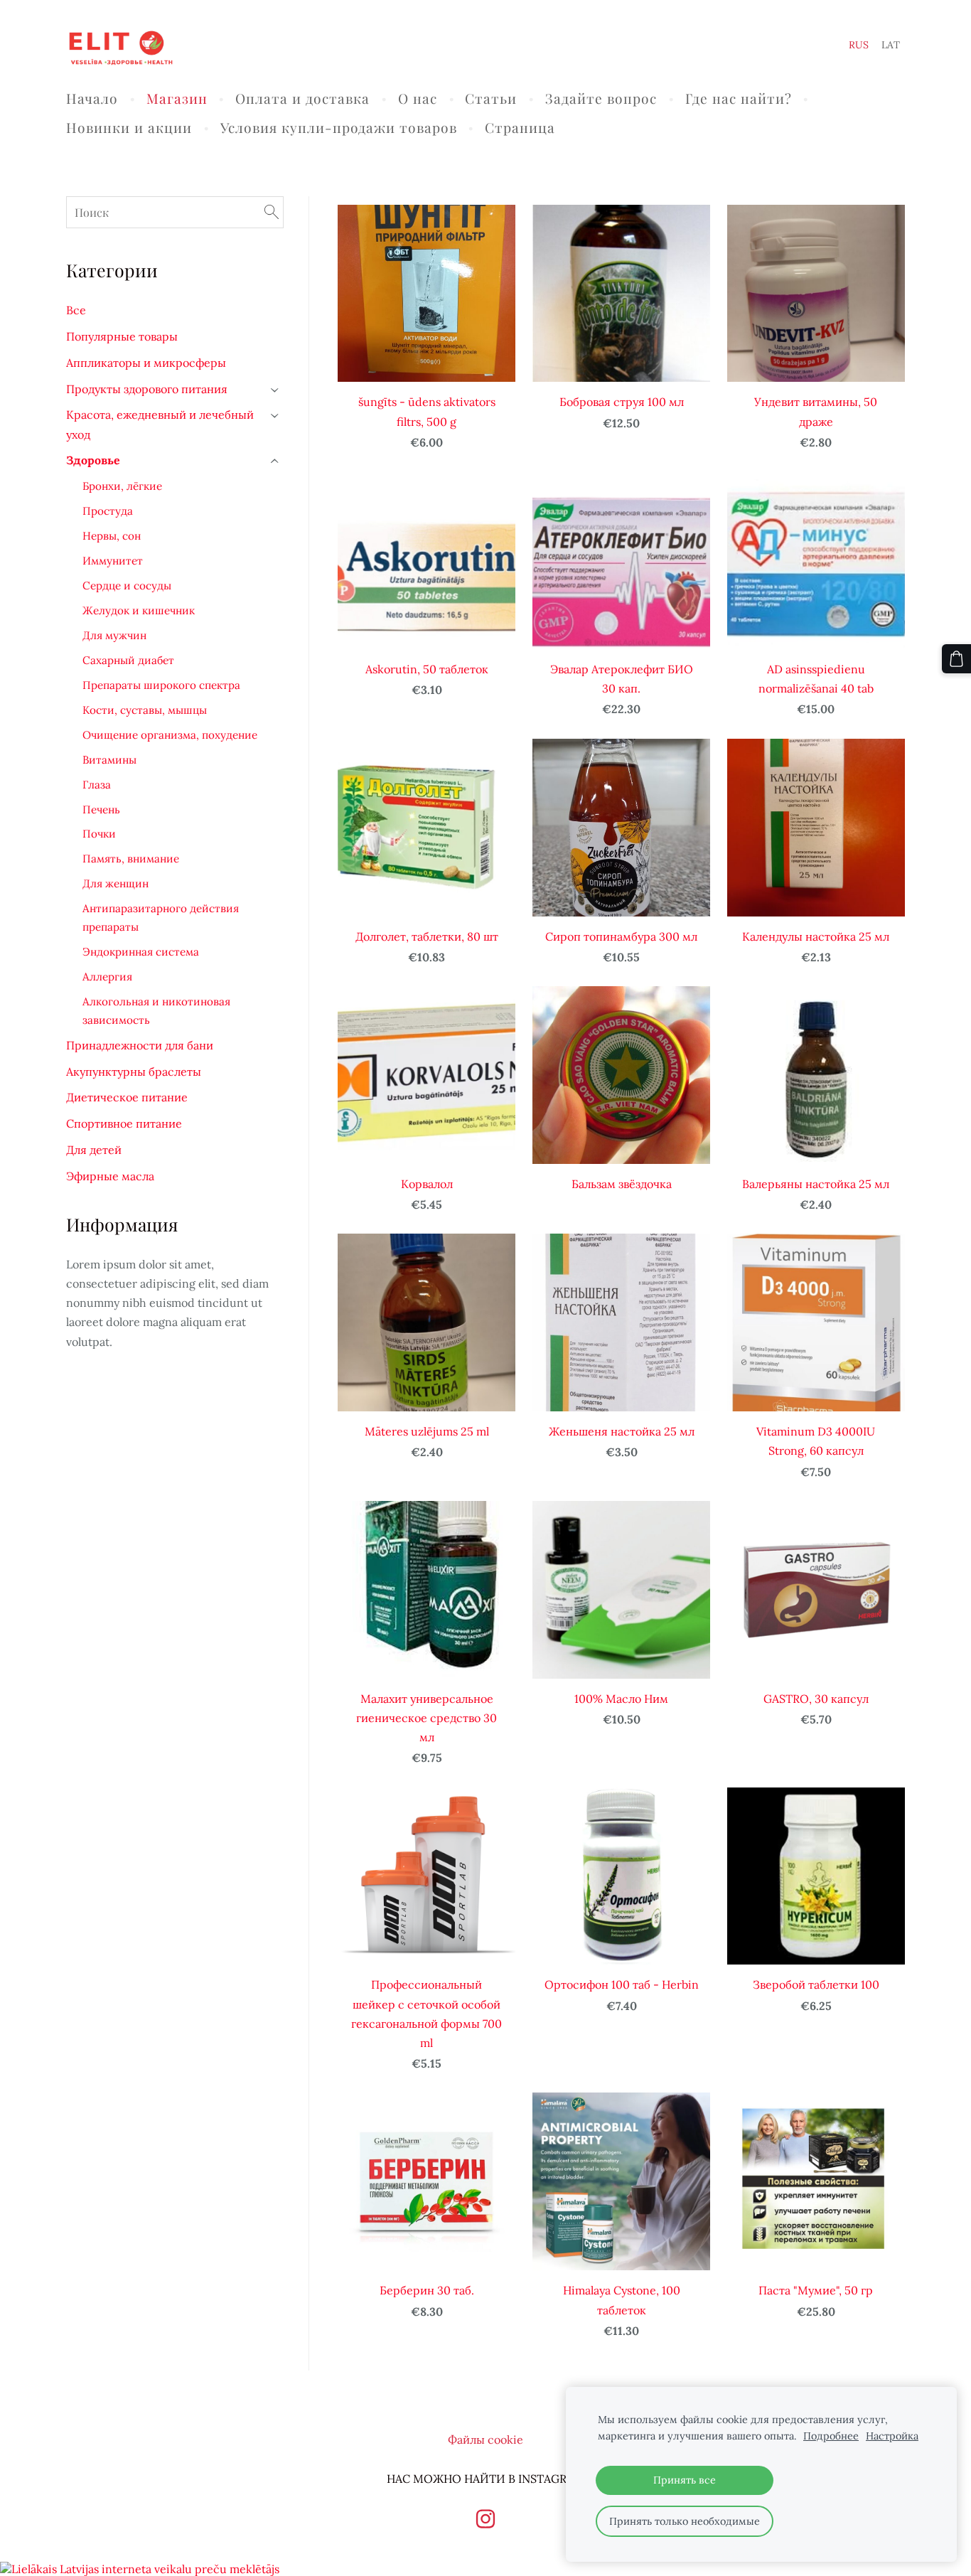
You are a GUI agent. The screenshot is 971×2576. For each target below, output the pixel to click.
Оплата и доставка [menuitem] (302, 98)
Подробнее (831, 2436)
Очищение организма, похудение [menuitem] (170, 735)
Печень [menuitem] (101, 809)
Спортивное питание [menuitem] (124, 1123)
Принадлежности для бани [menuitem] (140, 1045)
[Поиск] (272, 212)
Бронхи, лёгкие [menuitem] (122, 486)
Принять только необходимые (685, 2521)
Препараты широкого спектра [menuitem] (161, 685)
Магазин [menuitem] (177, 98)
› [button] (276, 390)
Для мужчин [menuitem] (114, 635)
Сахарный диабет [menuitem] (128, 660)
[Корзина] (956, 659)
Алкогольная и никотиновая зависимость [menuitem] (156, 1011)
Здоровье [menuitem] (93, 460)
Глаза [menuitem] (97, 785)
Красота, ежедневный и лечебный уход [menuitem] (160, 424)
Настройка (892, 2436)
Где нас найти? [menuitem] (739, 98)
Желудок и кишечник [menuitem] (139, 610)
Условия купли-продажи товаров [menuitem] (339, 127)
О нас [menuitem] (418, 98)
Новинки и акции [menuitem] (129, 127)
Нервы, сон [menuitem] (112, 536)
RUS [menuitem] (859, 45)
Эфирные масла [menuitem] (110, 1176)
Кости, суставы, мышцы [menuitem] (145, 710)
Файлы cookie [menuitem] (485, 2439)
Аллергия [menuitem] (107, 977)
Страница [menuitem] (520, 127)
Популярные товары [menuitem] (122, 336)
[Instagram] (485, 2519)
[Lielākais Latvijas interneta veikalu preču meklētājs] (140, 2569)
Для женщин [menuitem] (116, 883)
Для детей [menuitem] (94, 1150)
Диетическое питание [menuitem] (127, 1097)
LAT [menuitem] (891, 45)
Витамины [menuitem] (109, 760)
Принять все (685, 2480)
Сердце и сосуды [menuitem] (127, 586)
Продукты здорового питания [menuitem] (147, 389)
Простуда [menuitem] (108, 511)
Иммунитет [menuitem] (113, 561)
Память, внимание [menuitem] (131, 859)
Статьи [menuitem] (491, 98)
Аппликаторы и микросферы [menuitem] (146, 363)
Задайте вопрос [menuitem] (601, 98)
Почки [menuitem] (99, 834)
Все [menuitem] (76, 310)
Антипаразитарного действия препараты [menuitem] (161, 918)
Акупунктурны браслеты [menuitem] (134, 1071)
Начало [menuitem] (92, 98)
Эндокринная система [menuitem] (141, 952)
